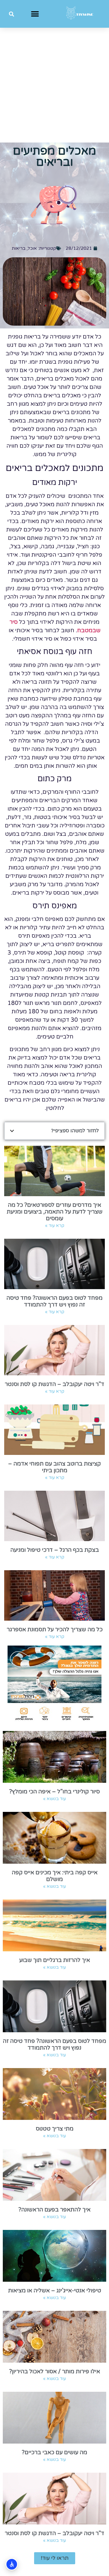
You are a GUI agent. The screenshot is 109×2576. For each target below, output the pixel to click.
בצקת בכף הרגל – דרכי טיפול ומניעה (55, 1550)
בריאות (19, 248)
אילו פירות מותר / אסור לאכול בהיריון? (55, 2372)
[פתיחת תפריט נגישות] (12, 2564)
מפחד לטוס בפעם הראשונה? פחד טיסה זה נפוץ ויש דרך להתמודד (54, 1301)
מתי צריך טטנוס (55, 2129)
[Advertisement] (54, 85)
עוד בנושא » (54, 1799)
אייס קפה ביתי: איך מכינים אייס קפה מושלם (55, 1876)
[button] (35, 14)
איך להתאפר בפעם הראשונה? (54, 2210)
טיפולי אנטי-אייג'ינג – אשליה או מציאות (55, 2291)
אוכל (32, 248)
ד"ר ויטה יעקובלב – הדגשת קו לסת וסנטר (54, 1384)
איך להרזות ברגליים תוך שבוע (55, 1960)
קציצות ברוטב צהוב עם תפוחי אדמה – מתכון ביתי (54, 1467)
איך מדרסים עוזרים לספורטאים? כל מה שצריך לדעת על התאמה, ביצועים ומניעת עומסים (55, 1212)
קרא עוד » (55, 1226)
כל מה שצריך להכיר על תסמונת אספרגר (55, 1630)
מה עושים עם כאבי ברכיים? (54, 2453)
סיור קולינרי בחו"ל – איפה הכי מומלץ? (54, 1792)
